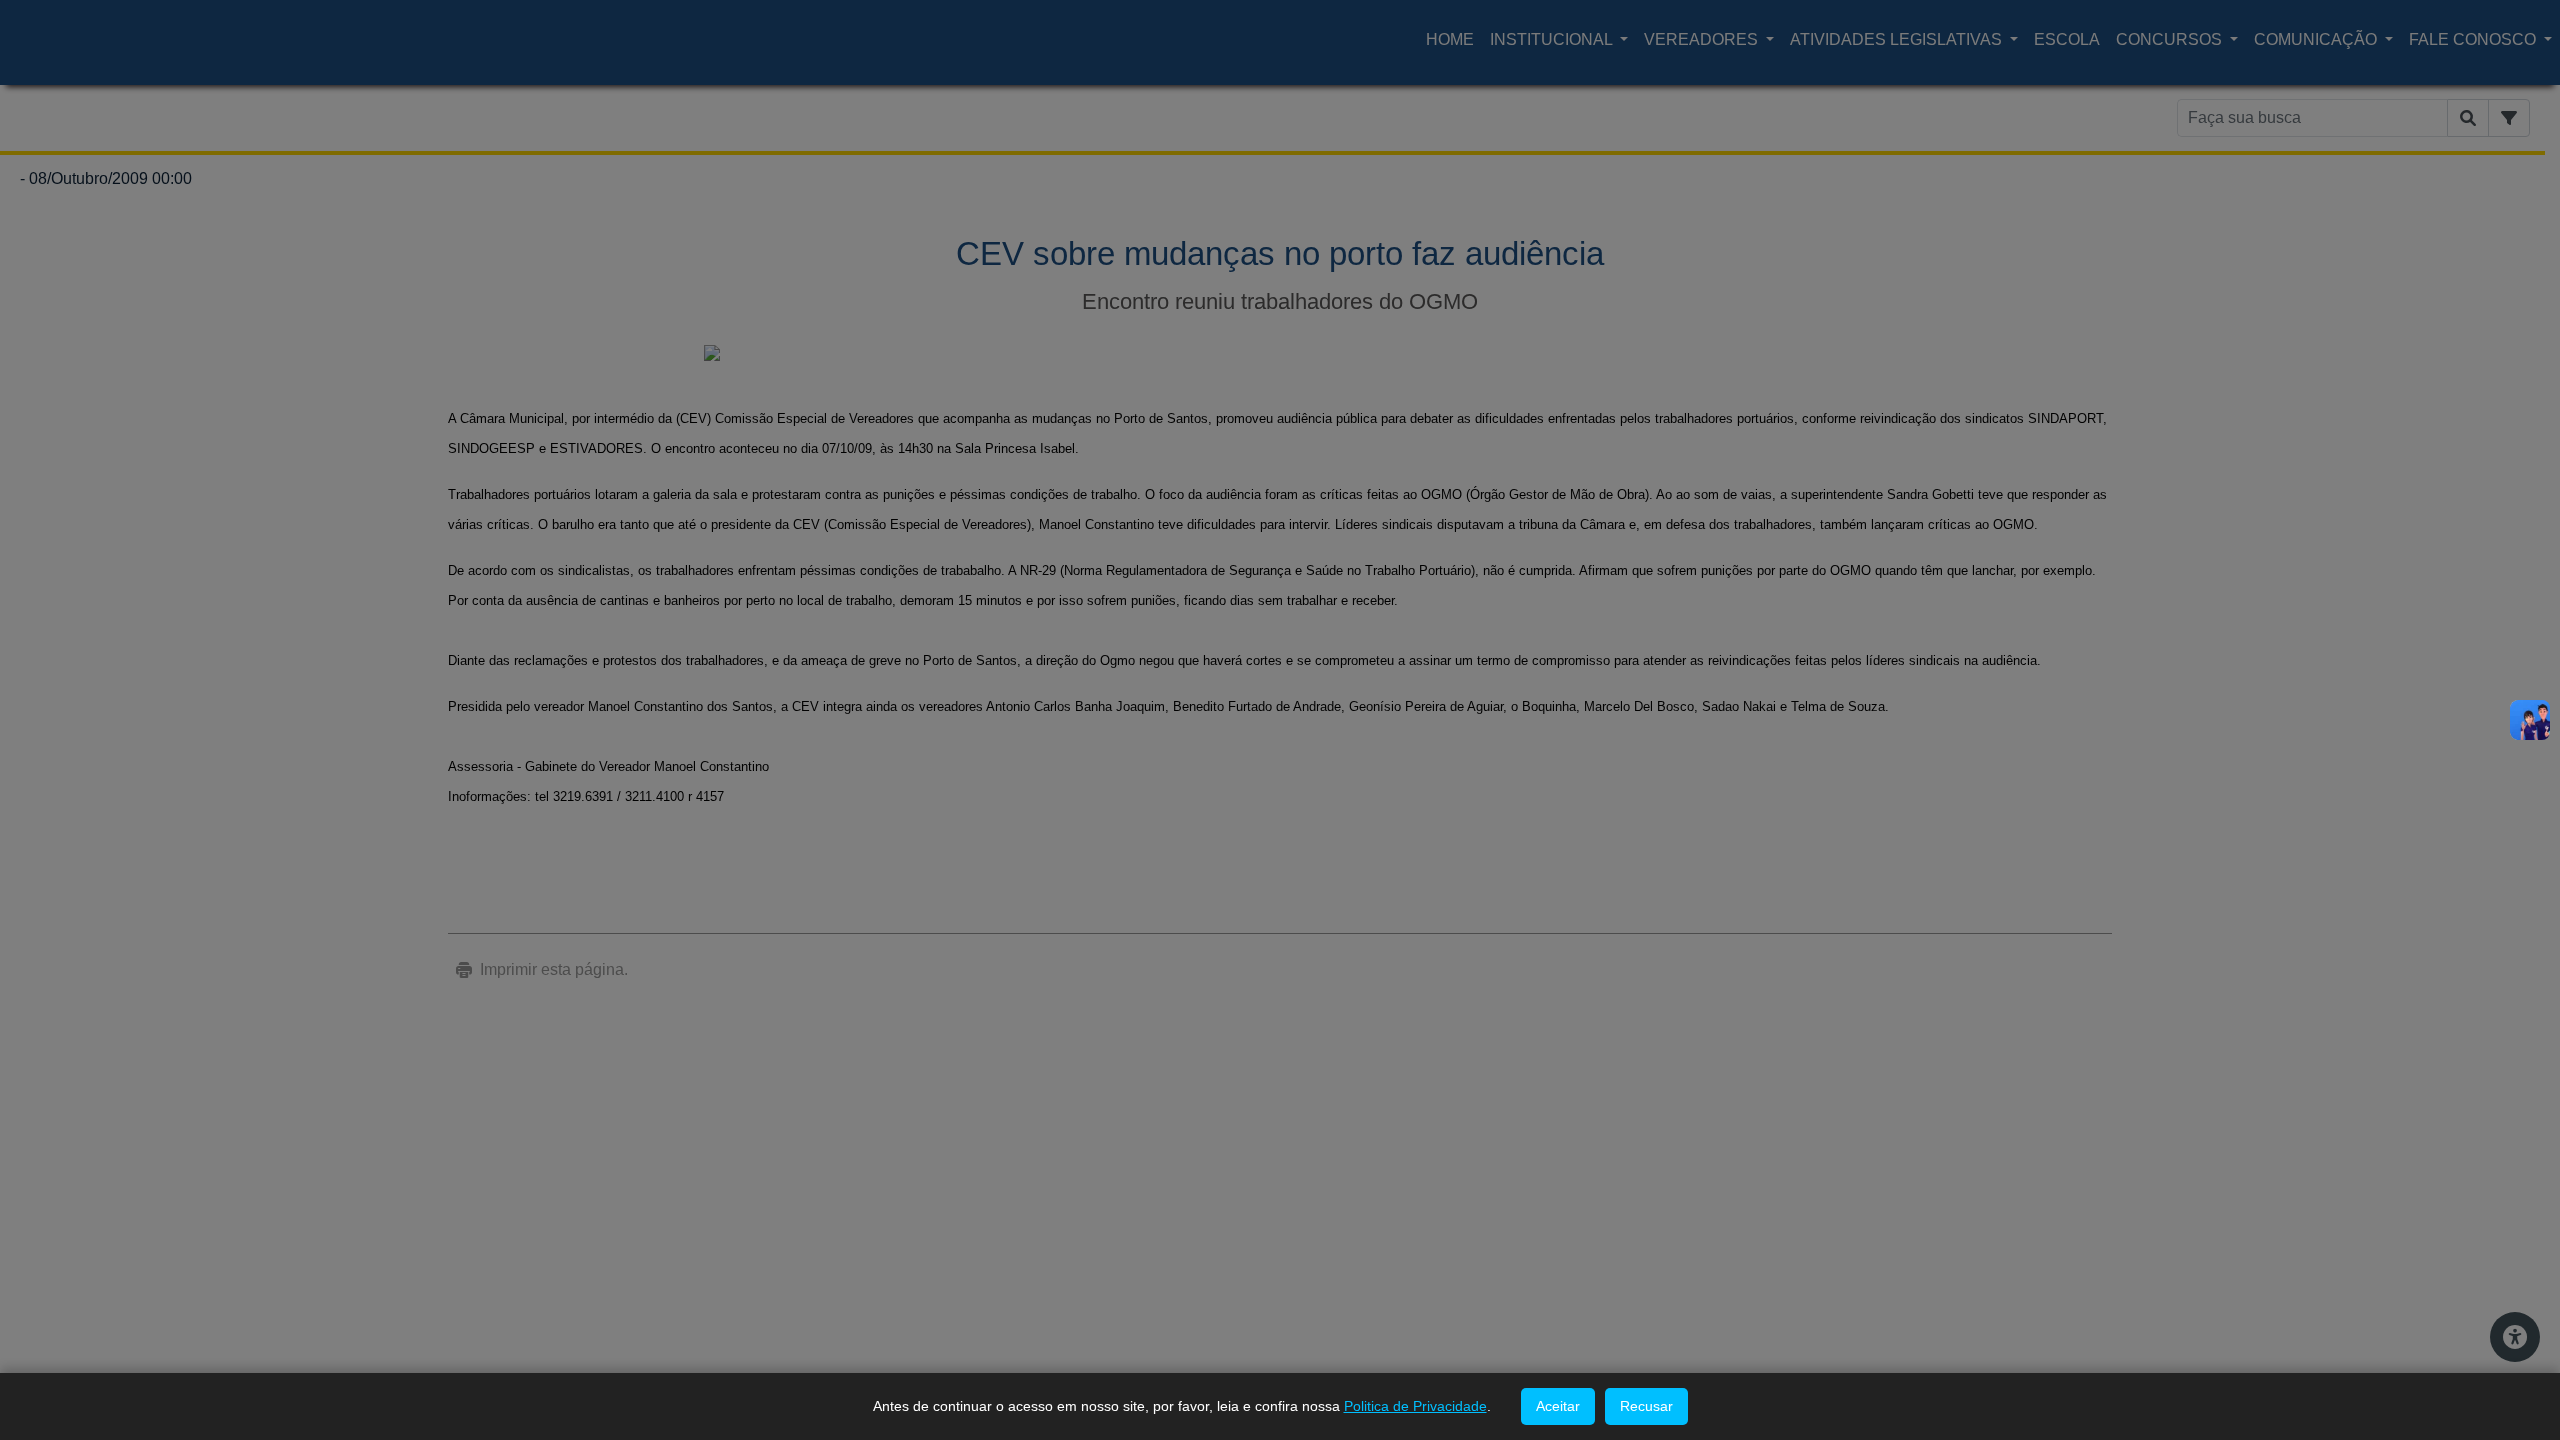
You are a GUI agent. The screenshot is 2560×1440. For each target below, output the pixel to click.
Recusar (1646, 1406)
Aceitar (1558, 1406)
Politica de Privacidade (1415, 1406)
